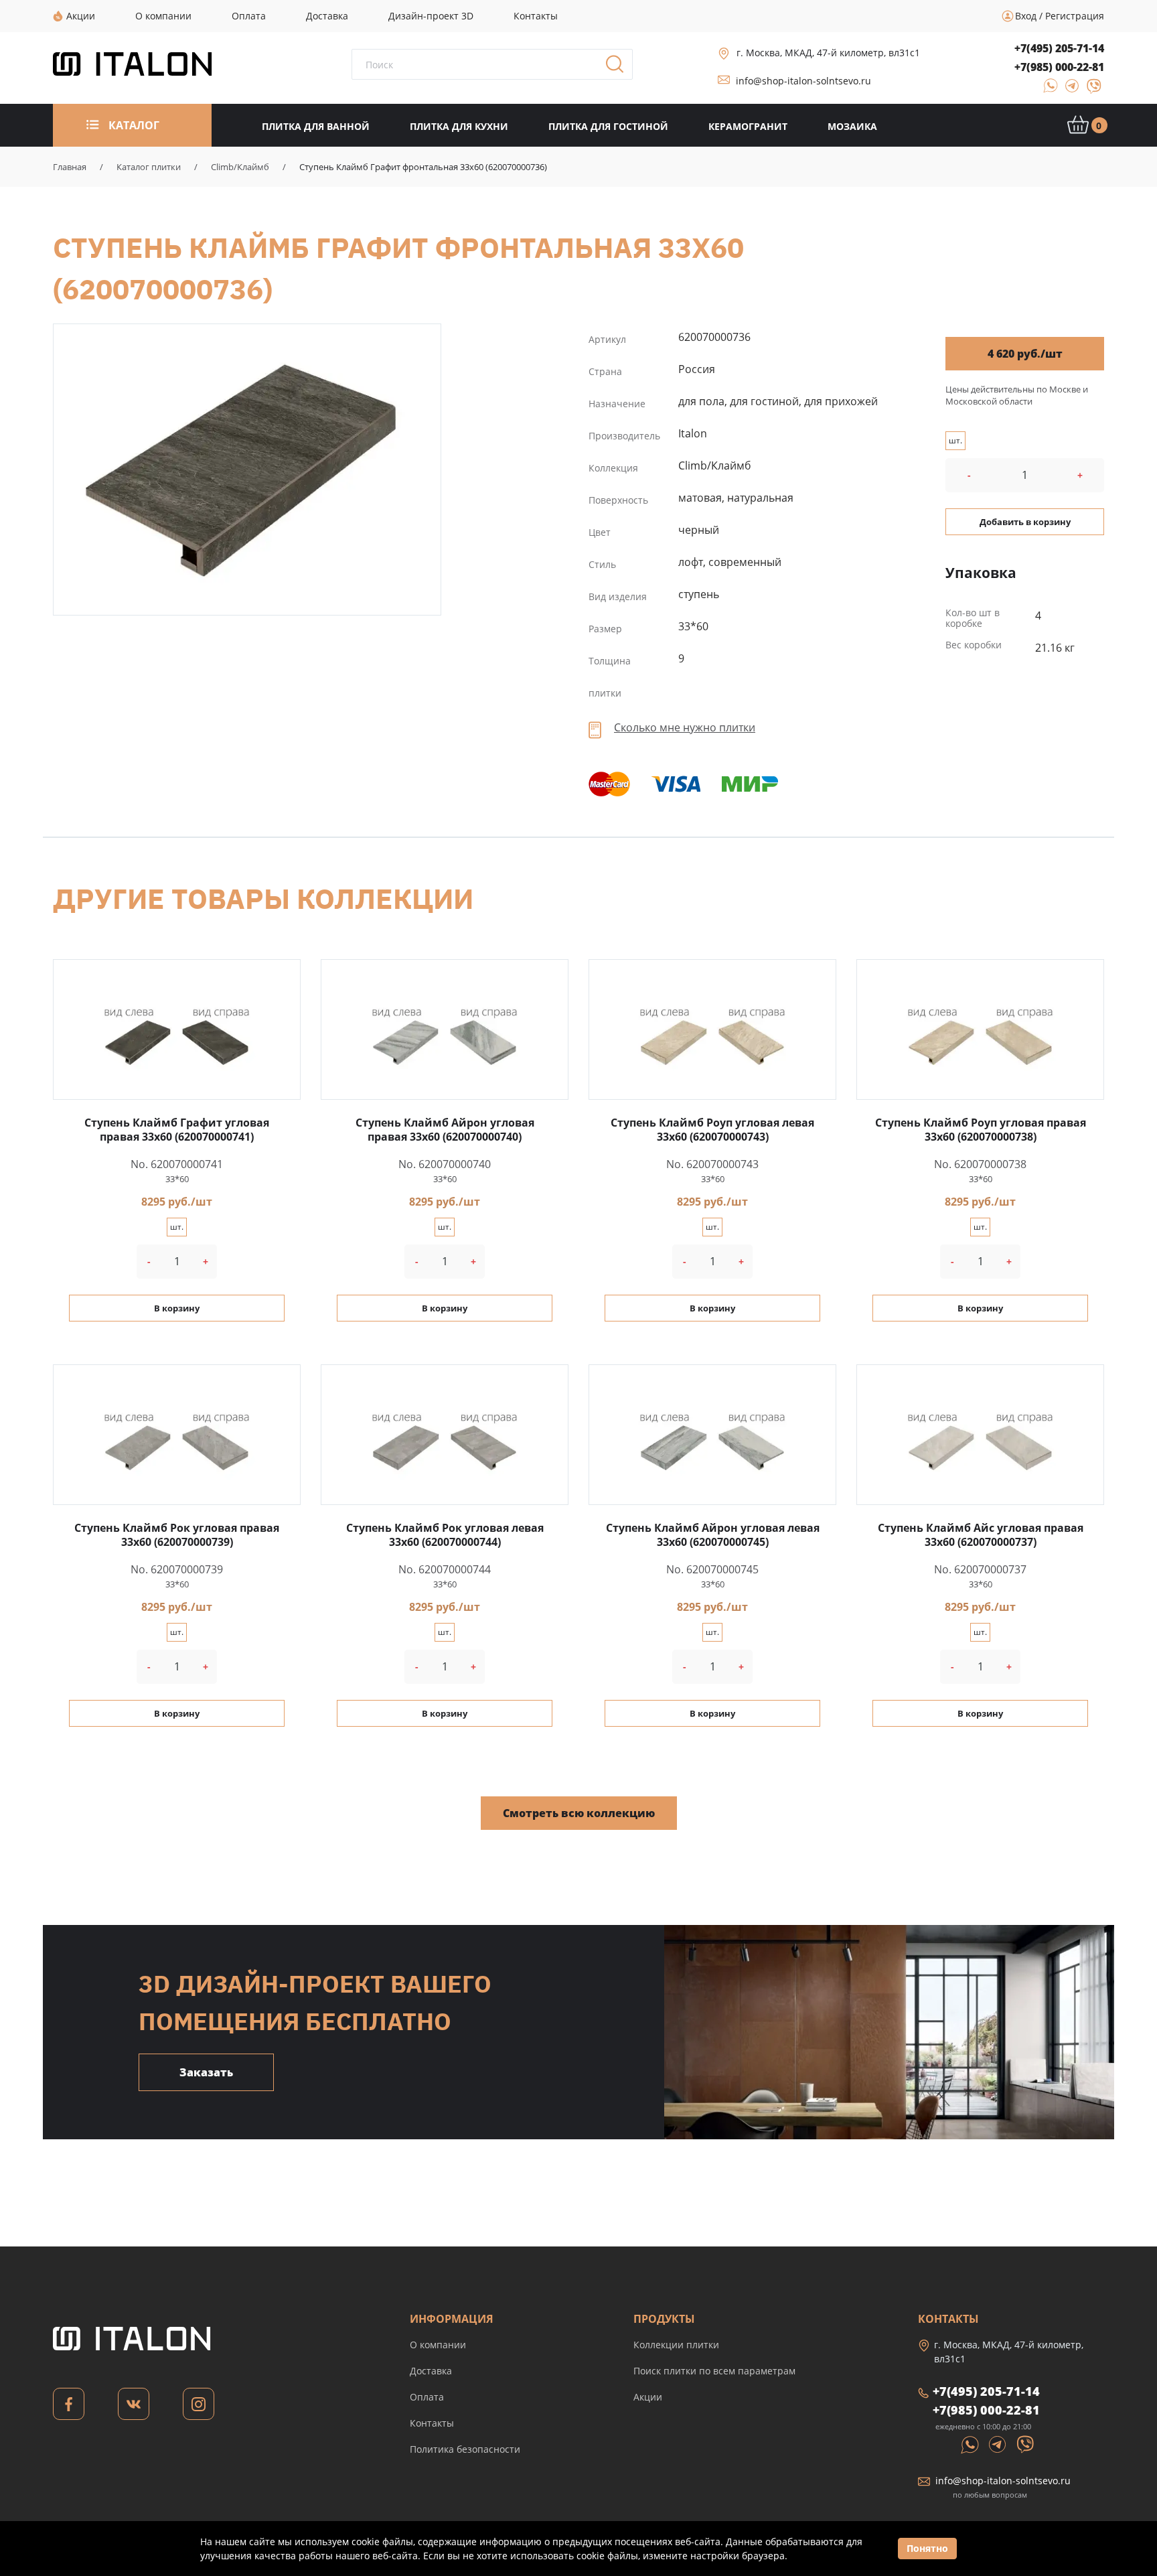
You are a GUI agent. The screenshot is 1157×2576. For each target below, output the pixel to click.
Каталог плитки (149, 167)
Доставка (431, 2371)
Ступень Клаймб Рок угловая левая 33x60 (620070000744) (445, 1535)
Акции (648, 2397)
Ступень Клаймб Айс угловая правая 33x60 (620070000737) (981, 1535)
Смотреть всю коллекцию (579, 1813)
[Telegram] (1068, 90)
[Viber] (1088, 90)
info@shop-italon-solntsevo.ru (803, 81)
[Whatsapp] (971, 2443)
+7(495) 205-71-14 (1059, 48)
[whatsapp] (1047, 90)
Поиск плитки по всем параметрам (714, 2371)
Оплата (427, 2397)
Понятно (927, 2548)
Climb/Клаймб (240, 167)
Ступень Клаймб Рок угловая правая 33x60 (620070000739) (177, 1535)
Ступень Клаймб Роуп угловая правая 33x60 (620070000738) (981, 1130)
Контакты (432, 2423)
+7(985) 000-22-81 (1059, 67)
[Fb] (69, 2408)
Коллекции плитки (676, 2345)
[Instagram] (199, 2408)
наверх (1102, 2450)
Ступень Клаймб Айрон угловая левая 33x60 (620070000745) (713, 1535)
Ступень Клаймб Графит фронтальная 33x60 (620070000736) (247, 470)
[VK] (134, 2408)
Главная (70, 167)
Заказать (206, 2072)
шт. (955, 440)
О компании (438, 2345)
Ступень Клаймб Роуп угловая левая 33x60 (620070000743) (712, 1130)
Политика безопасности (465, 2449)
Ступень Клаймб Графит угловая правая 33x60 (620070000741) (177, 1130)
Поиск (619, 68)
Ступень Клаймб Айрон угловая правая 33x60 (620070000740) (445, 1130)
